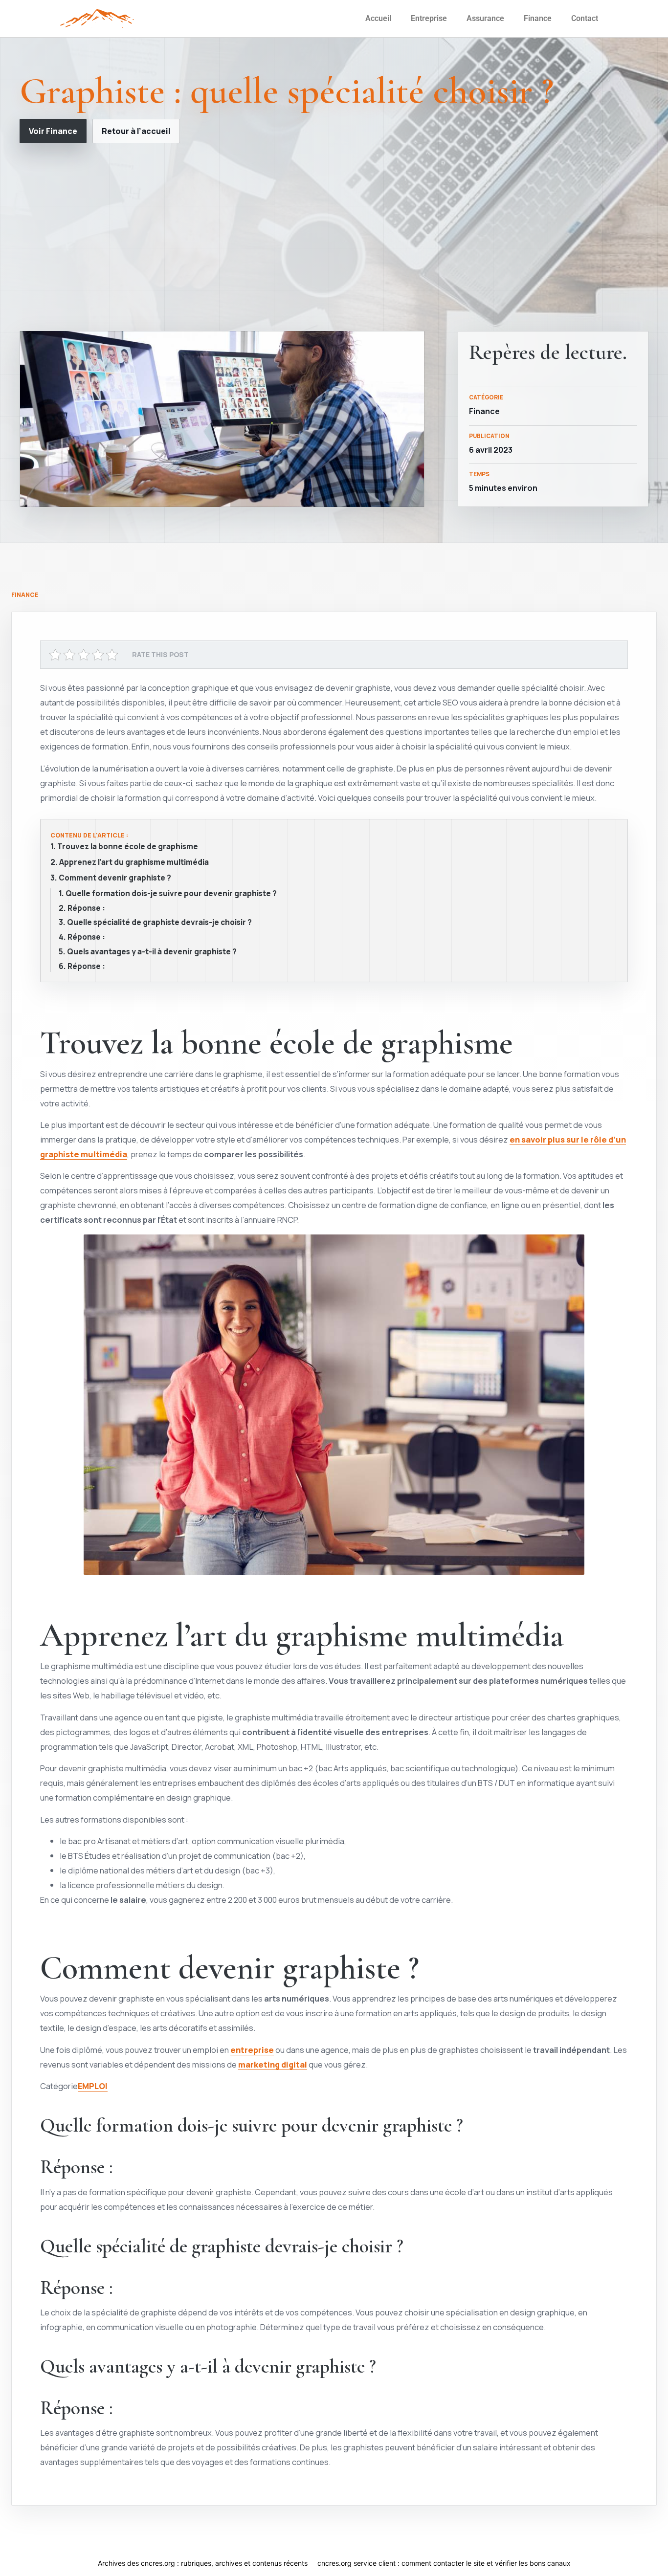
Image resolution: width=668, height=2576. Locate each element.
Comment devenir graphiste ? (115, 878)
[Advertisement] (334, 237)
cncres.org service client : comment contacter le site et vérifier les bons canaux (444, 2563)
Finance (538, 18)
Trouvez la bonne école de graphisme (128, 847)
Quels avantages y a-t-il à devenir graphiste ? (152, 952)
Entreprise (429, 18)
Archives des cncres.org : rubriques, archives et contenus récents (203, 2563)
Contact (585, 18)
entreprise (252, 2050)
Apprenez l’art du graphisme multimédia (134, 862)
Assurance (485, 18)
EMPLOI (93, 2086)
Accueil (378, 18)
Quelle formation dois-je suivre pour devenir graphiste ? (171, 894)
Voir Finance (53, 131)
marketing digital (273, 2064)
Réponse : (86, 908)
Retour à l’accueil (136, 131)
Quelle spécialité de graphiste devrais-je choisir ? (159, 923)
